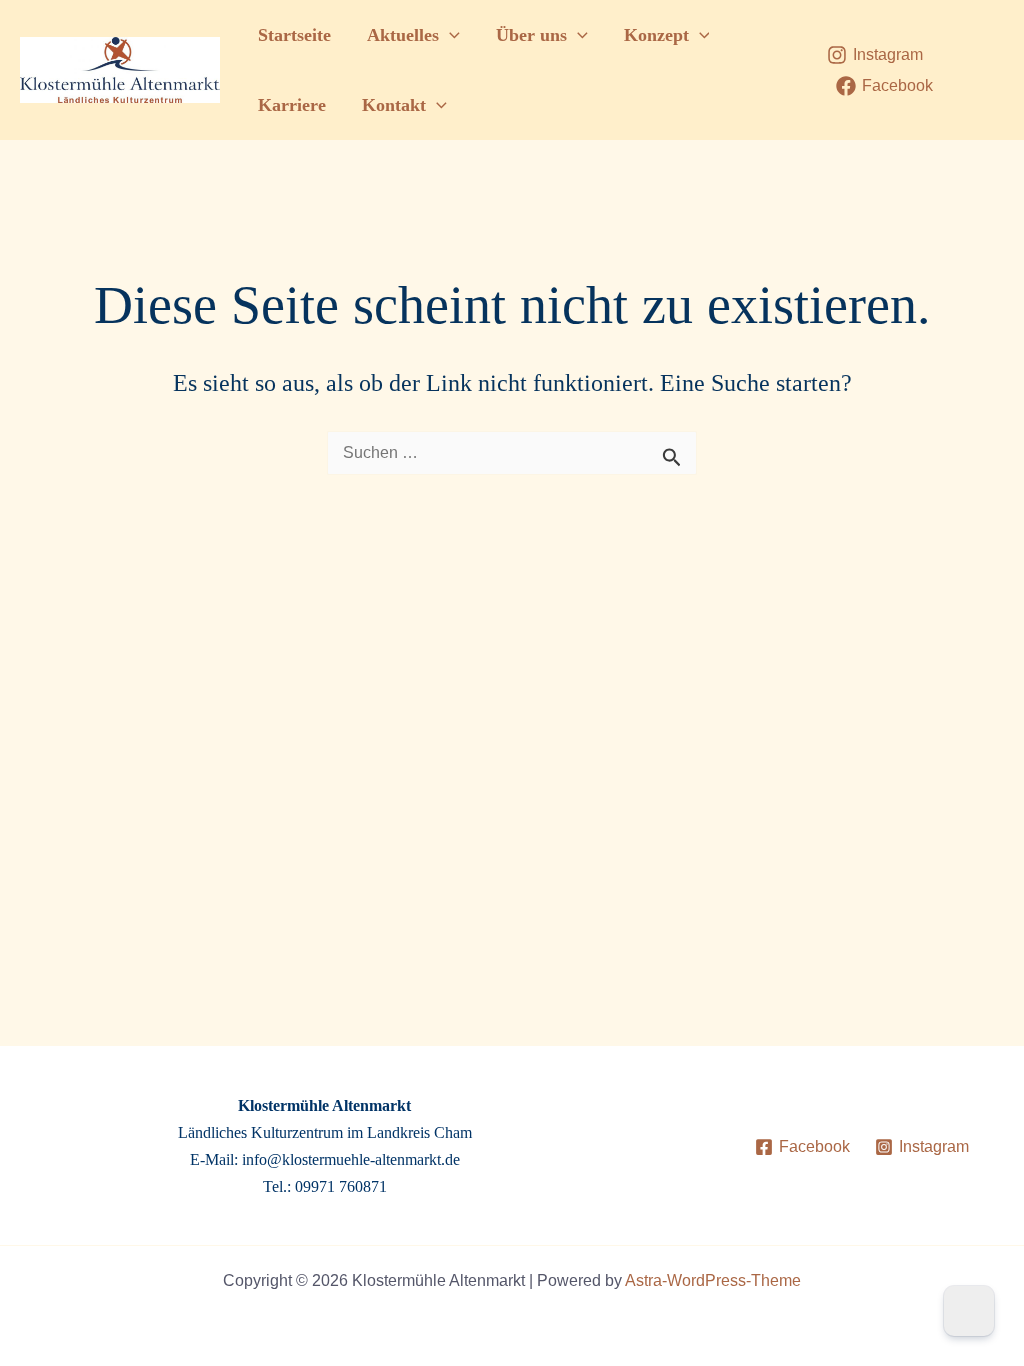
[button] (449, 35)
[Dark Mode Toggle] (969, 1311)
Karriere (292, 105)
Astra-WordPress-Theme (713, 1280)
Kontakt (394, 105)
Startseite (294, 35)
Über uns (531, 35)
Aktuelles (403, 35)
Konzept (656, 35)
